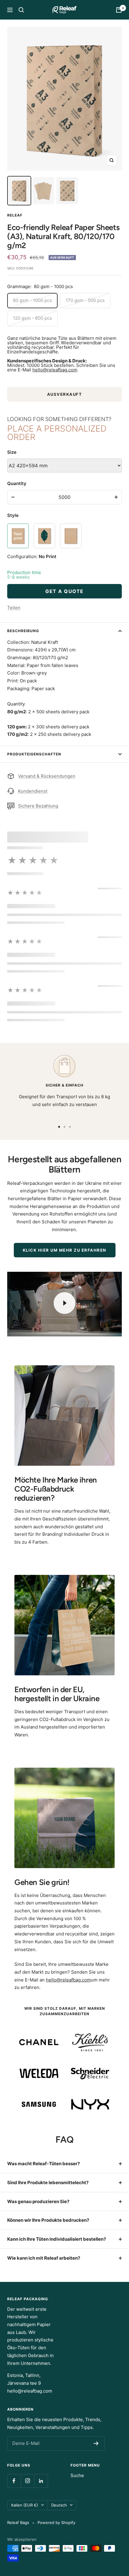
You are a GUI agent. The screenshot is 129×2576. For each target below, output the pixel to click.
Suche (77, 2475)
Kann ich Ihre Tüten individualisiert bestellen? (57, 2239)
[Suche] (21, 10)
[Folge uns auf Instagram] (27, 2481)
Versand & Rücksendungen (47, 776)
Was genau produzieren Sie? (38, 2201)
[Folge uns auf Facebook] (14, 2481)
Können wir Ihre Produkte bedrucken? (48, 2220)
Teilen (14, 608)
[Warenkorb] (119, 10)
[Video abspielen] (64, 1303)
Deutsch (59, 2505)
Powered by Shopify (56, 2522)
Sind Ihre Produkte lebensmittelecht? (48, 2183)
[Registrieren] (96, 2443)
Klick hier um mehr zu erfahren (65, 1250)
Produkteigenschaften (34, 754)
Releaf (15, 215)
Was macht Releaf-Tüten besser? (43, 2164)
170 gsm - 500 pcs (85, 300)
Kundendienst (33, 791)
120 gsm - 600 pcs (32, 318)
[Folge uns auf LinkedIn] (41, 2481)
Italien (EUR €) (25, 2505)
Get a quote (64, 591)
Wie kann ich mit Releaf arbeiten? (44, 2258)
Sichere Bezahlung (38, 806)
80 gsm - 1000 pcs (32, 300)
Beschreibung (23, 631)
